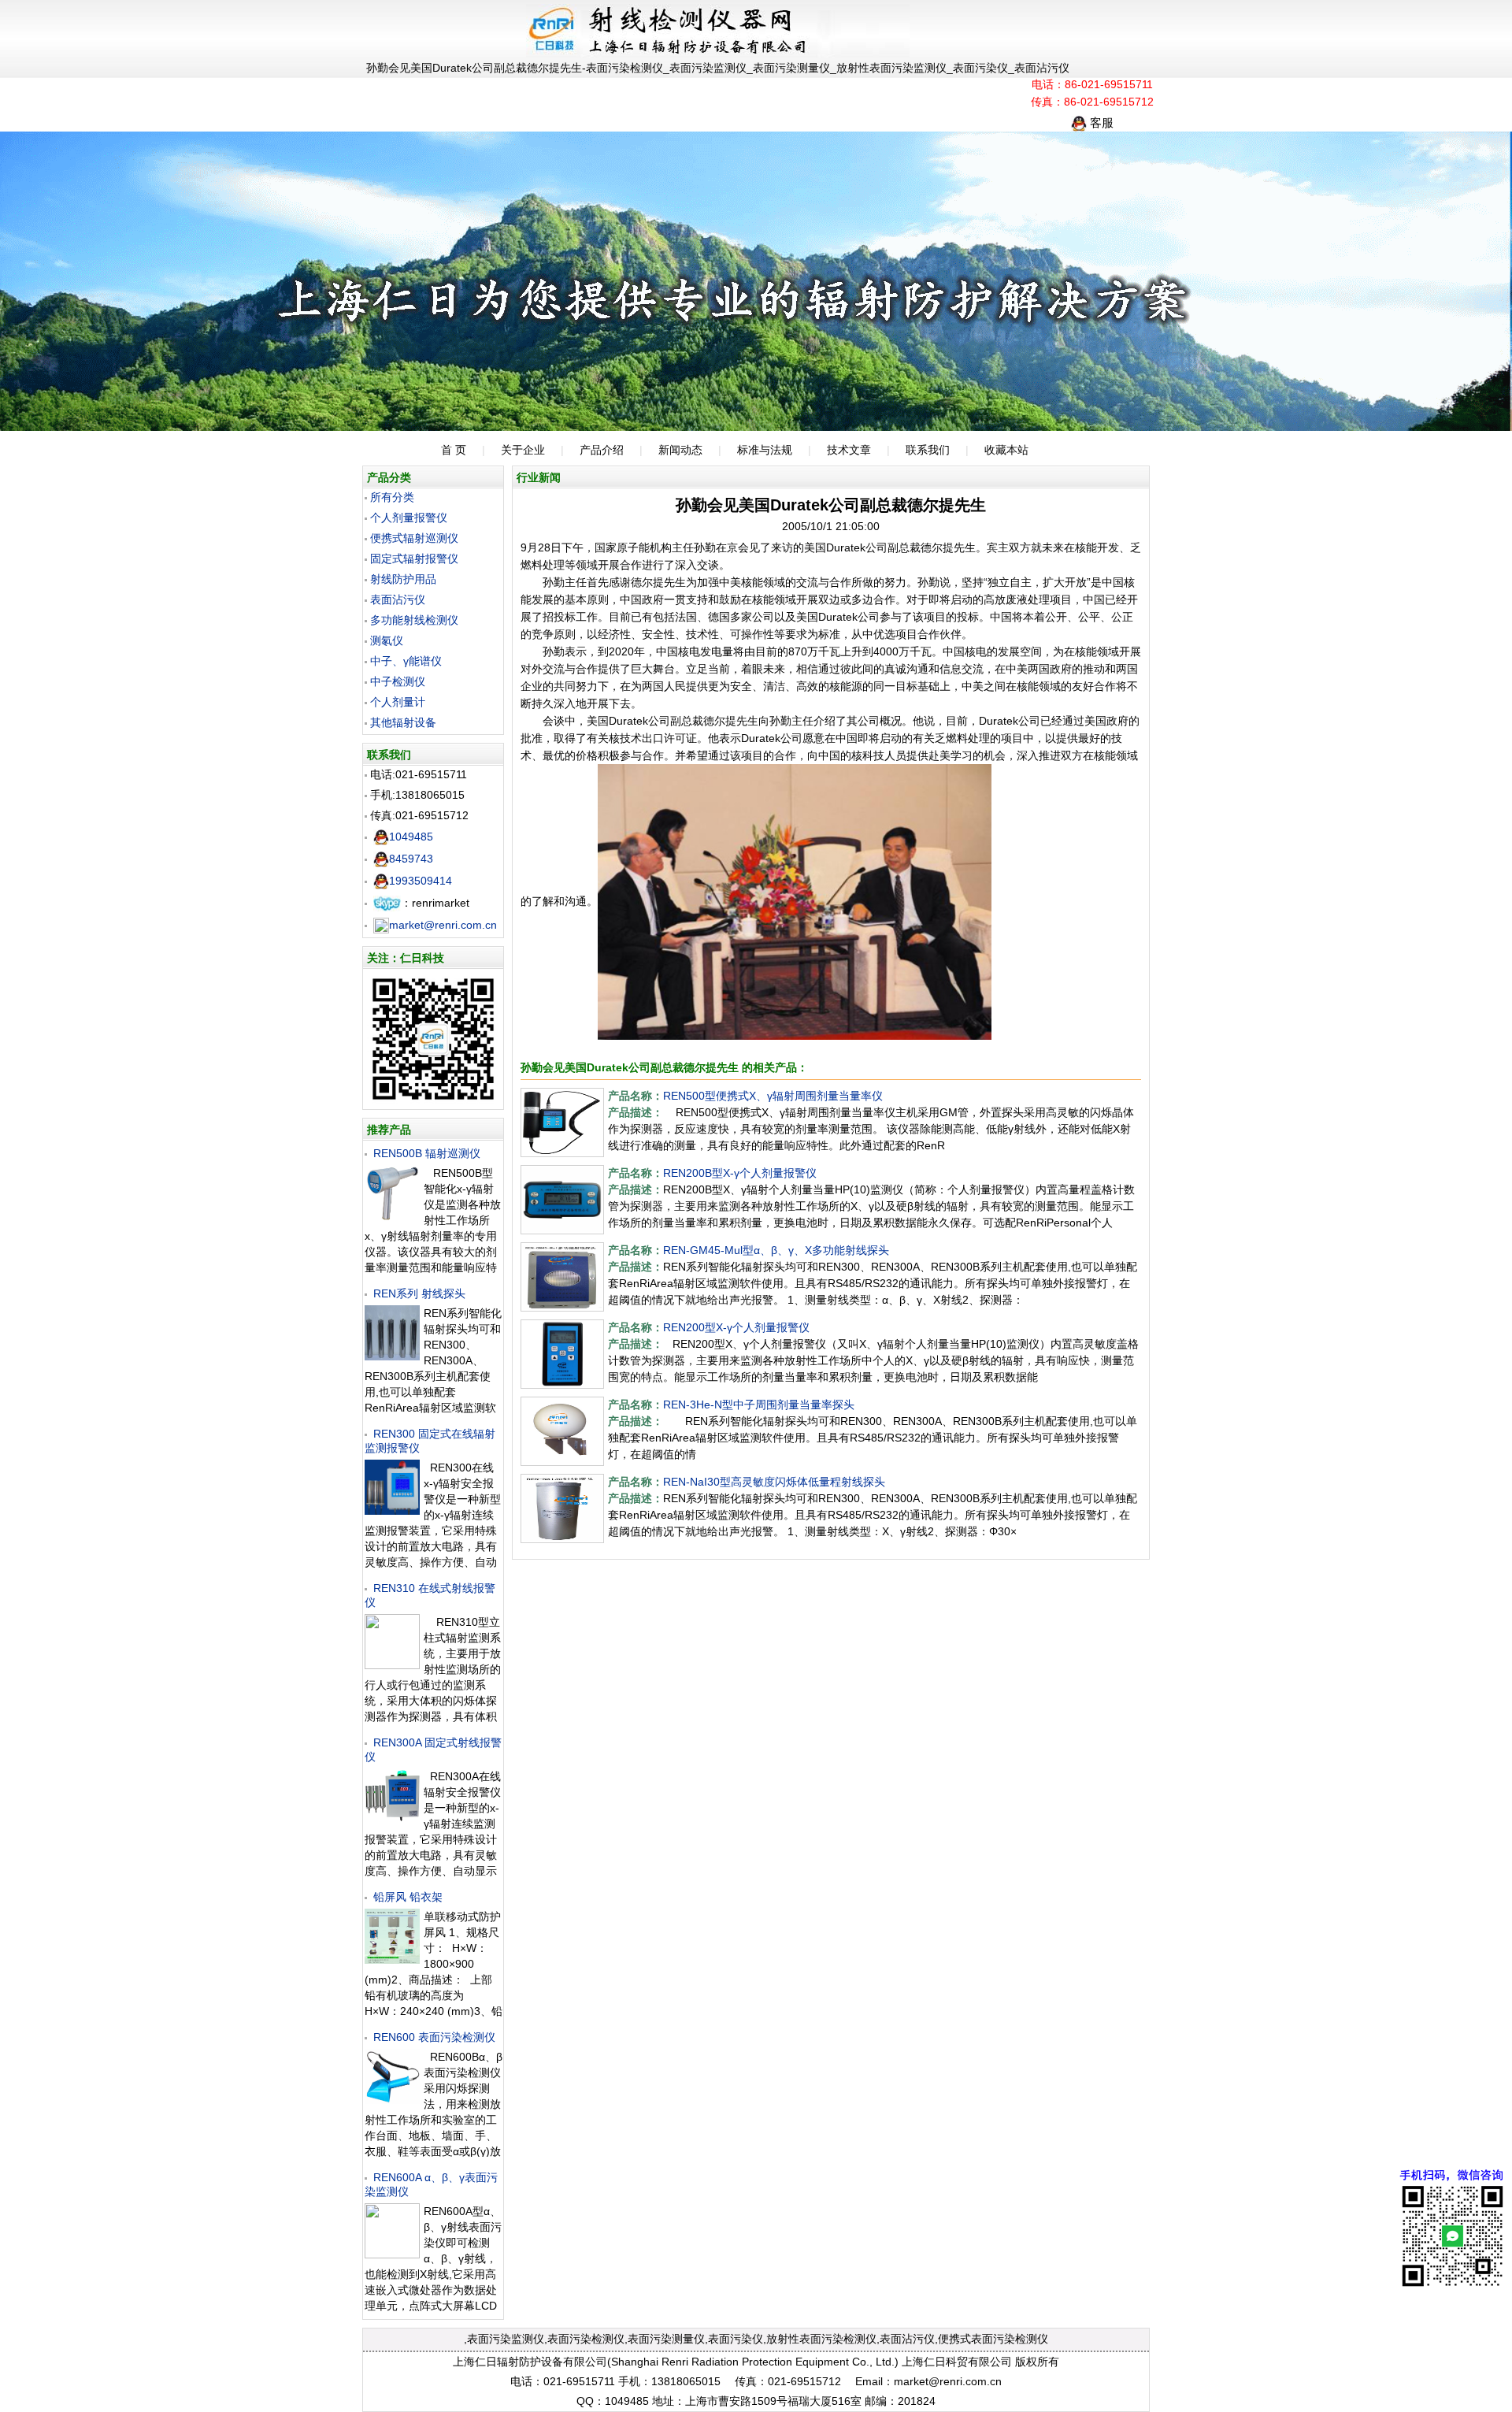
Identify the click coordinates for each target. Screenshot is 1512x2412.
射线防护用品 (403, 579)
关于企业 (523, 450)
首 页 (454, 450)
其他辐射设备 (403, 722)
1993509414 (421, 881)
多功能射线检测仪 (414, 620)
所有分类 (392, 497)
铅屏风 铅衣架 (408, 1897)
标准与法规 (765, 450)
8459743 (411, 859)
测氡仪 (387, 640)
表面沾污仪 (398, 599)
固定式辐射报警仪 (414, 558)
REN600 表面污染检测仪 (434, 2037)
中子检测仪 (398, 681)
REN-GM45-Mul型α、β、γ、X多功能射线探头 (776, 1250)
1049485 (411, 837)
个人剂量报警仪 (409, 518)
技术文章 (849, 450)
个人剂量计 (398, 702)
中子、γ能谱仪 (406, 661)
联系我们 (928, 450)
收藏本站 (1006, 450)
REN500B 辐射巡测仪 (427, 1153)
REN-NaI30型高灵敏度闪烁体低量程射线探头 (774, 1482)
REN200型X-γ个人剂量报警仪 (736, 1327)
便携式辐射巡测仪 (414, 538)
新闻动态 (680, 450)
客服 (1100, 122)
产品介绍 (602, 450)
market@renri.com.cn (443, 925)
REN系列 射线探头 (419, 1293)
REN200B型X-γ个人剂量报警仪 (740, 1173)
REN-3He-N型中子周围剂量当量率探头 (759, 1405)
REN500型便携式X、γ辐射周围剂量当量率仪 (773, 1096)
